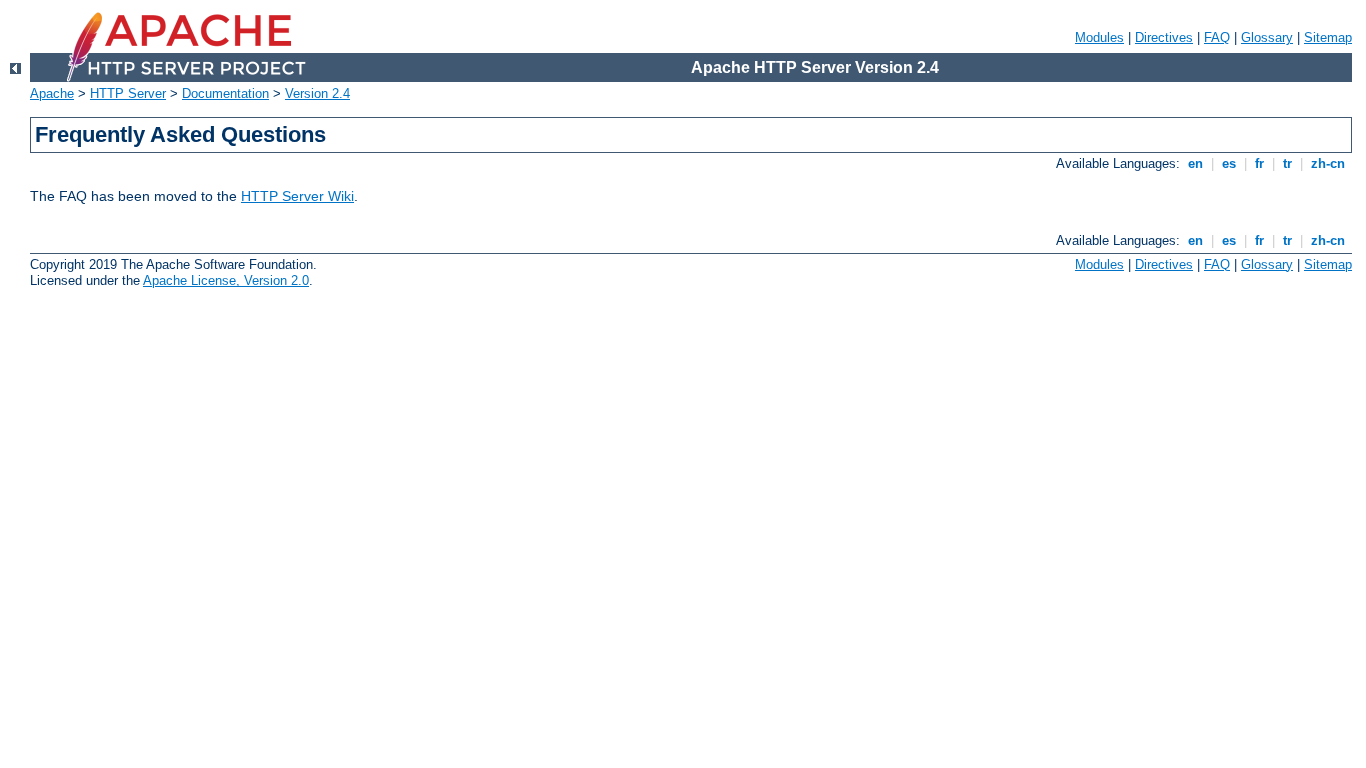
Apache (52, 93)
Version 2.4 (317, 93)
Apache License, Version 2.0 (226, 280)
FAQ (1217, 37)
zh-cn (1328, 163)
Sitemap (1328, 37)
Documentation (225, 93)
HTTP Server (128, 93)
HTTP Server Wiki (297, 196)
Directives (1164, 37)
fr (1259, 163)
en (1195, 163)
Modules (1099, 37)
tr (1287, 163)
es (1229, 163)
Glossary (1267, 37)
